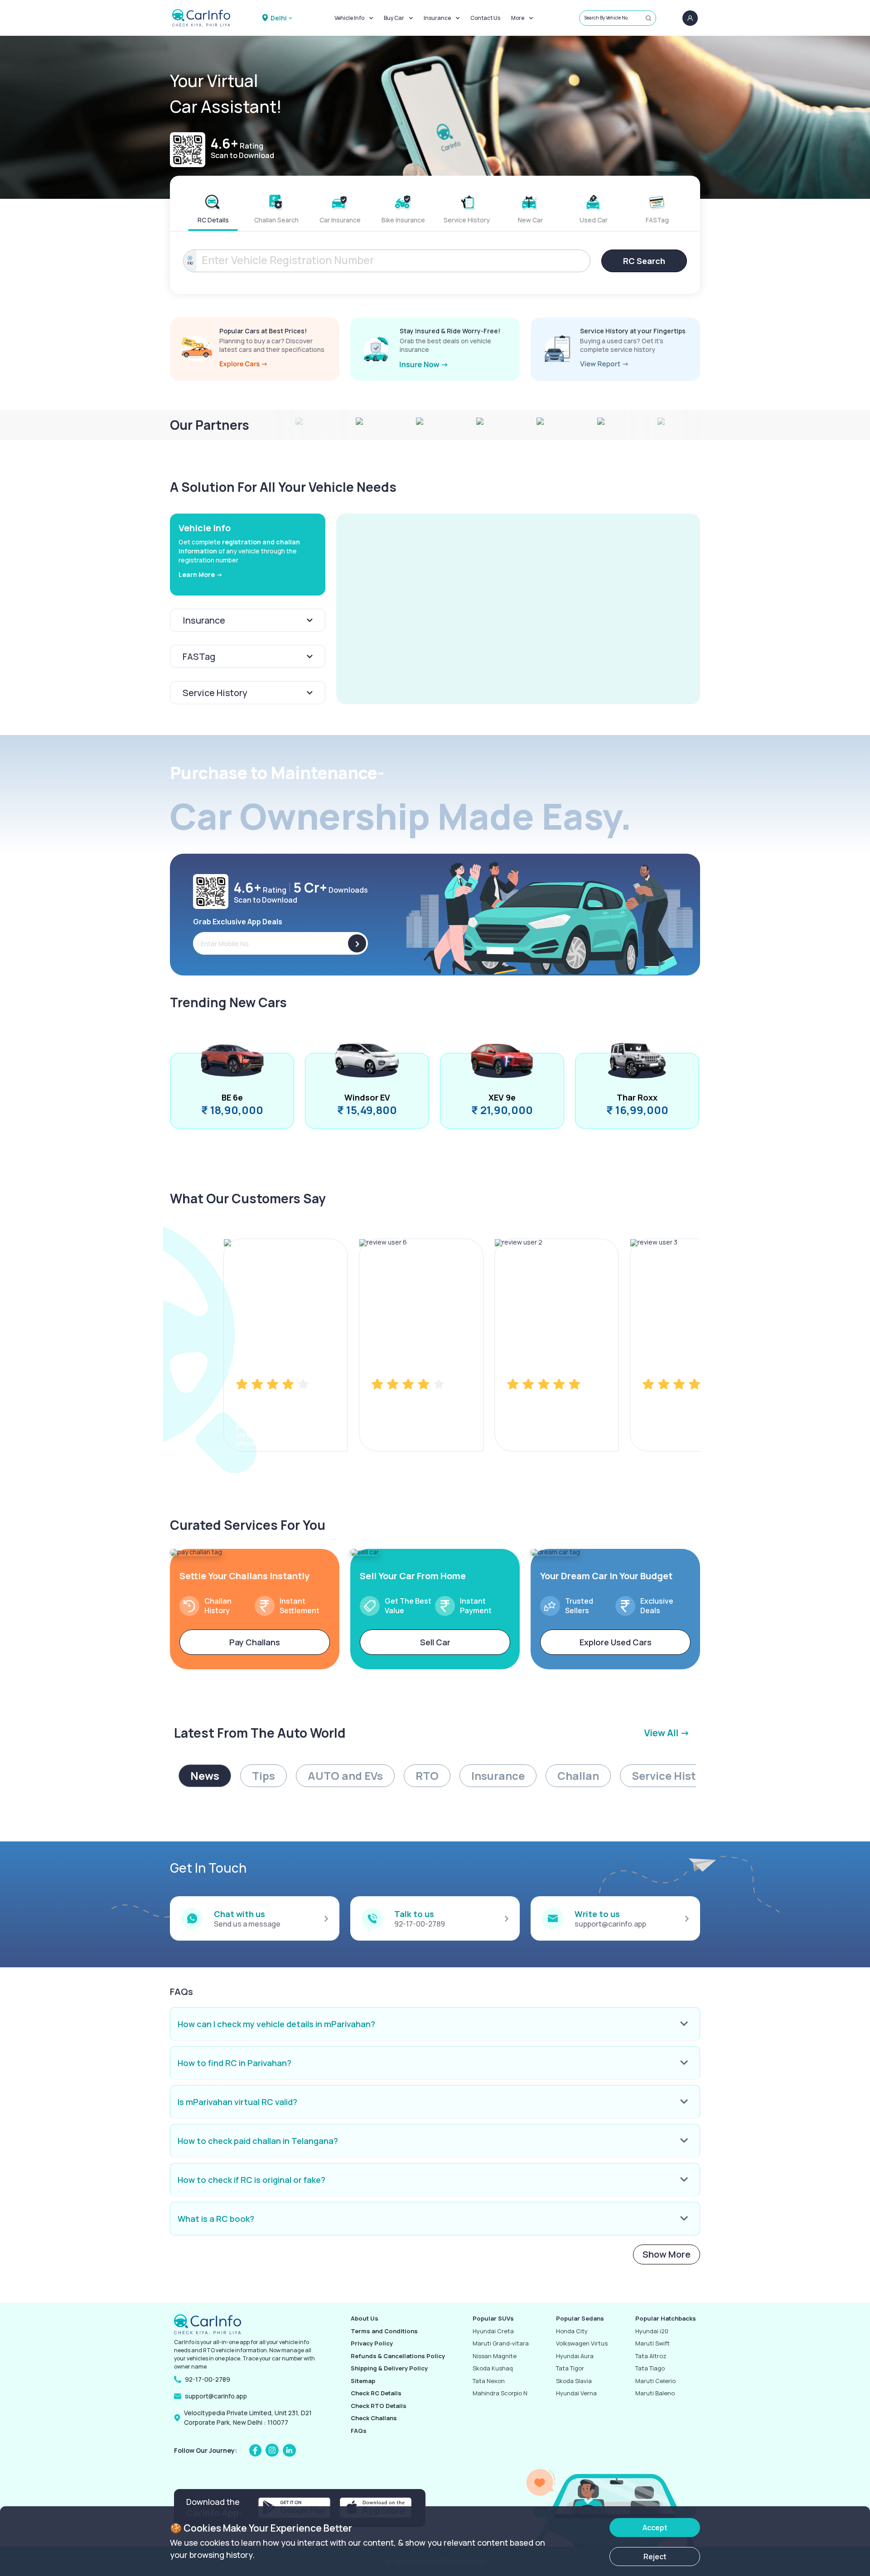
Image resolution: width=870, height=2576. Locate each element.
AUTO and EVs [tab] (345, 1776)
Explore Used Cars (616, 1642)
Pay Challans (255, 1642)
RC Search (644, 261)
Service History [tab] (672, 1776)
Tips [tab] (263, 1776)
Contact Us (485, 18)
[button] (518, 609)
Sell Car (435, 1642)
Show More (667, 2254)
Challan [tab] (578, 1776)
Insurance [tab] (498, 1776)
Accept (655, 2528)
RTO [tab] (427, 1776)
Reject (655, 2557)
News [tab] (205, 1776)
